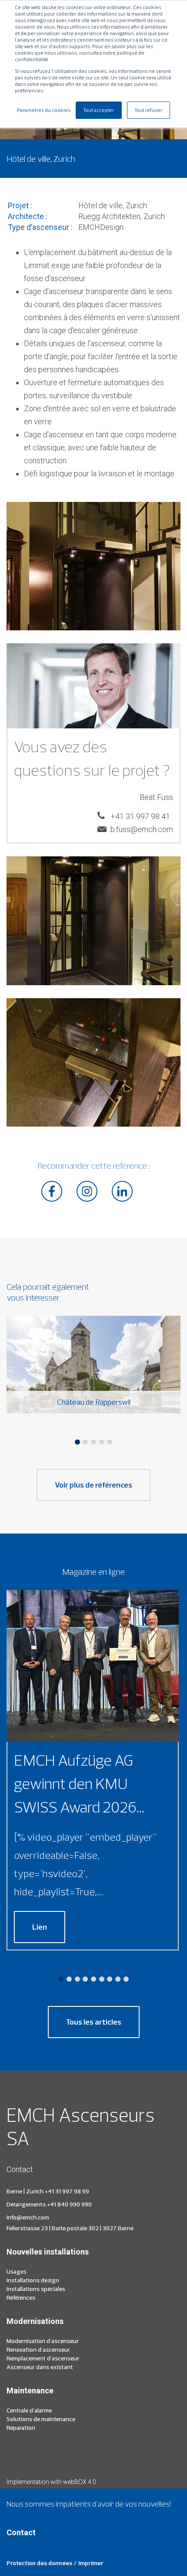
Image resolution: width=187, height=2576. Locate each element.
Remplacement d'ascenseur (43, 2358)
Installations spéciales (36, 2289)
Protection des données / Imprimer (55, 2563)
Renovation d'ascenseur (38, 2350)
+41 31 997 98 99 (67, 2191)
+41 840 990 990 (69, 2204)
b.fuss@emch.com (142, 829)
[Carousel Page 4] (102, 1442)
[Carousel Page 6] (102, 1979)
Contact (21, 2532)
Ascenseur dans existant (40, 2367)
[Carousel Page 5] (110, 1442)
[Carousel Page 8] (118, 1979)
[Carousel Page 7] (110, 1979)
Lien (40, 1927)
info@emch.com (28, 2217)
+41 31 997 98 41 (140, 816)
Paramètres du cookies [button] (44, 110)
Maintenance (30, 2391)
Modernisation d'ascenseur (43, 2341)
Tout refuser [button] (149, 110)
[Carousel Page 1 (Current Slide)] (77, 1442)
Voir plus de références (93, 1485)
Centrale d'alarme (29, 2410)
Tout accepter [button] (99, 110)
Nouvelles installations (48, 2252)
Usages (17, 2271)
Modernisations (35, 2321)
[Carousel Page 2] (85, 1442)
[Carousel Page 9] (126, 1979)
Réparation (21, 2428)
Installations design (33, 2280)
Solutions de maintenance (41, 2419)
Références (21, 2297)
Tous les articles (94, 2022)
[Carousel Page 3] (93, 1442)
